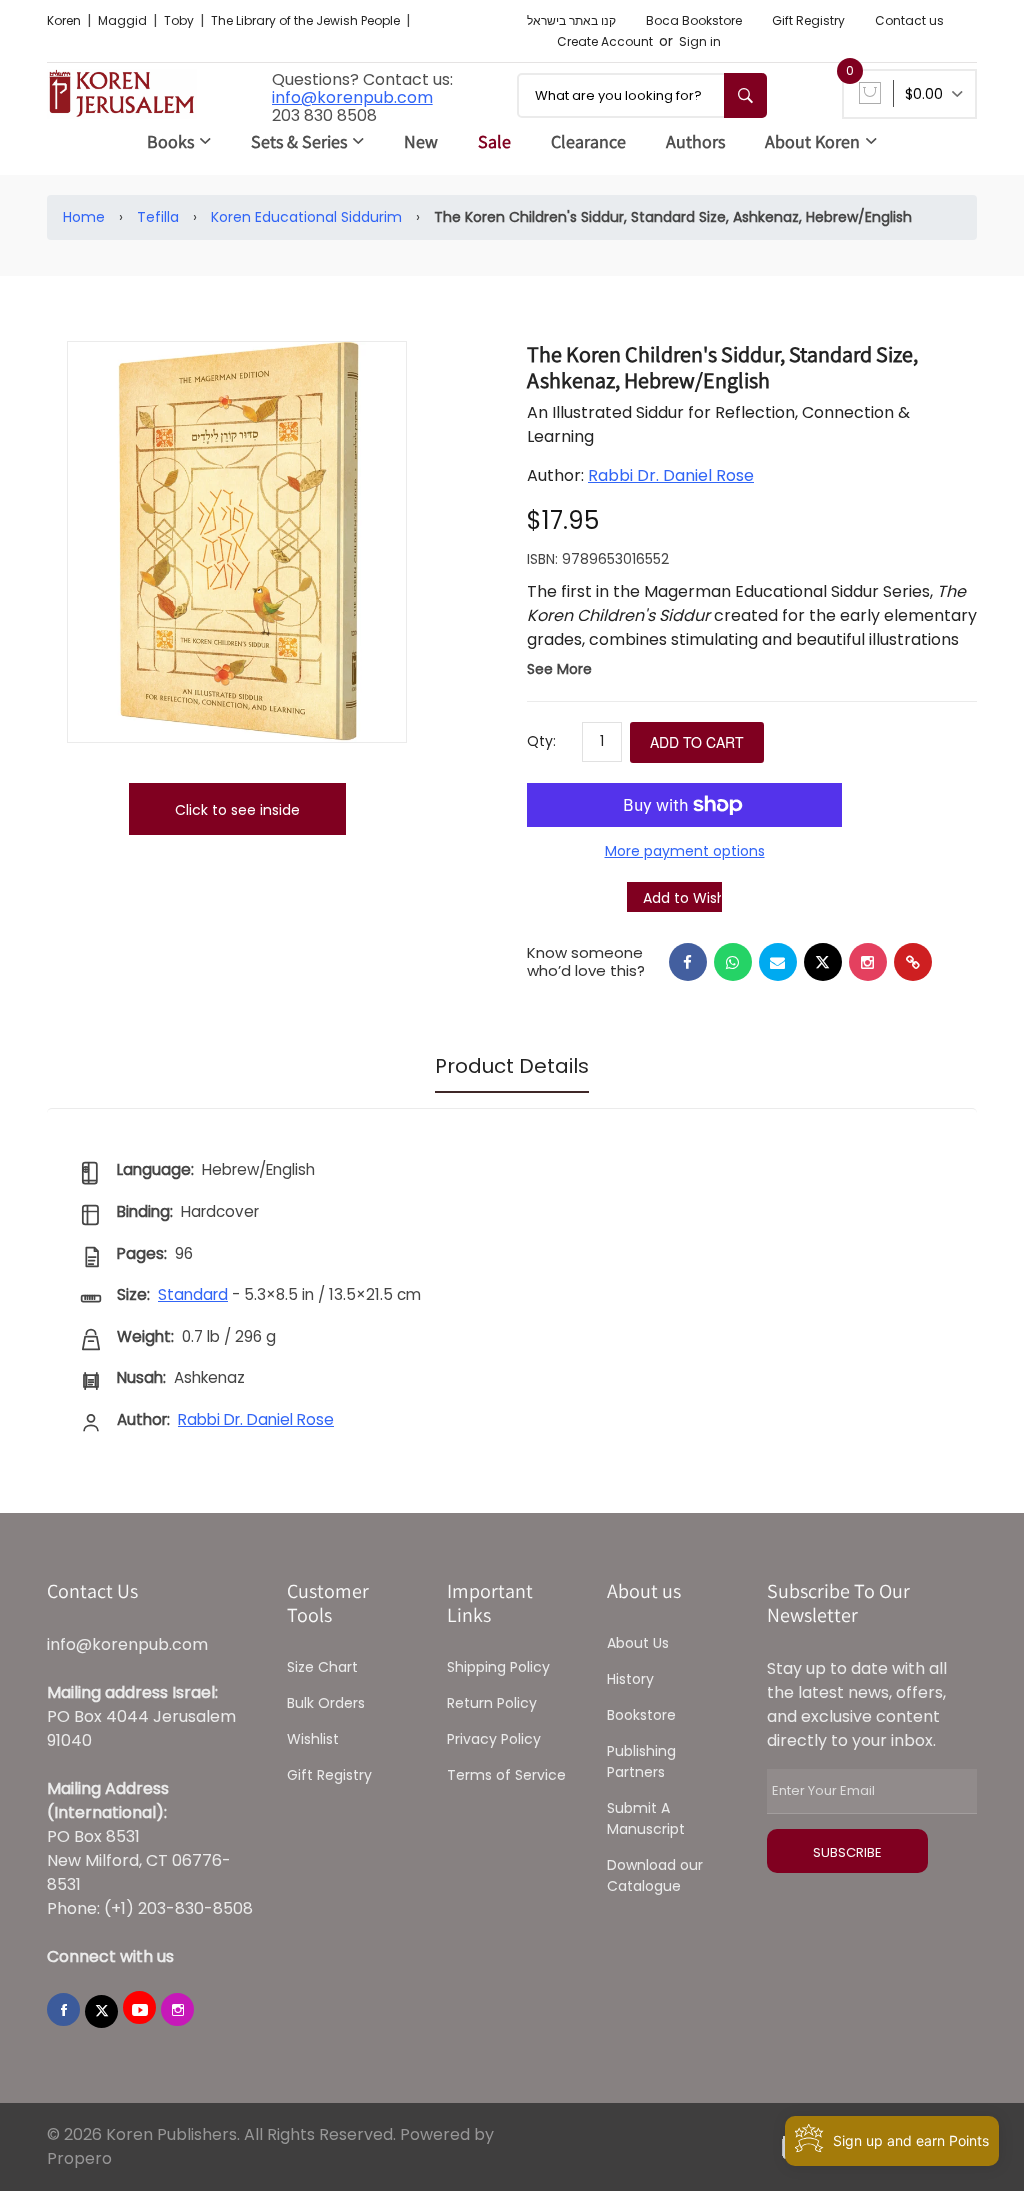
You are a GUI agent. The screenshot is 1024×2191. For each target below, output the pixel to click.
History (630, 1679)
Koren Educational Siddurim (306, 217)
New (421, 141)
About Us (638, 1643)
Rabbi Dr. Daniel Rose (671, 475)
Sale (494, 141)
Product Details (512, 1066)
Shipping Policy (498, 1667)
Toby (180, 20)
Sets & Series (299, 141)
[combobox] (642, 95)
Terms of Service (506, 1775)
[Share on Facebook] (688, 962)
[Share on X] (823, 962)
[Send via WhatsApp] (733, 962)
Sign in (700, 41)
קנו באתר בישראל (571, 20)
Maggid (124, 20)
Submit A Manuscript (646, 1818)
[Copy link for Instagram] (868, 962)
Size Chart (322, 1667)
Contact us (909, 20)
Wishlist (313, 1739)
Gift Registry (808, 20)
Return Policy (492, 1703)
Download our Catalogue (655, 1875)
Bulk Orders (326, 1703)
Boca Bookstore (694, 20)
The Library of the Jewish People (307, 20)
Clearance (588, 141)
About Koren (812, 141)
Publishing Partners (641, 1761)
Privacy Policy (494, 1739)
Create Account (605, 41)
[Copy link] (913, 962)
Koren (65, 20)
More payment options (685, 851)
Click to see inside (237, 810)
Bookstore (641, 1715)
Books (170, 141)
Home (84, 217)
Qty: (541, 741)
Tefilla (158, 217)
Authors (695, 141)
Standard (193, 1294)
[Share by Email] (778, 962)
